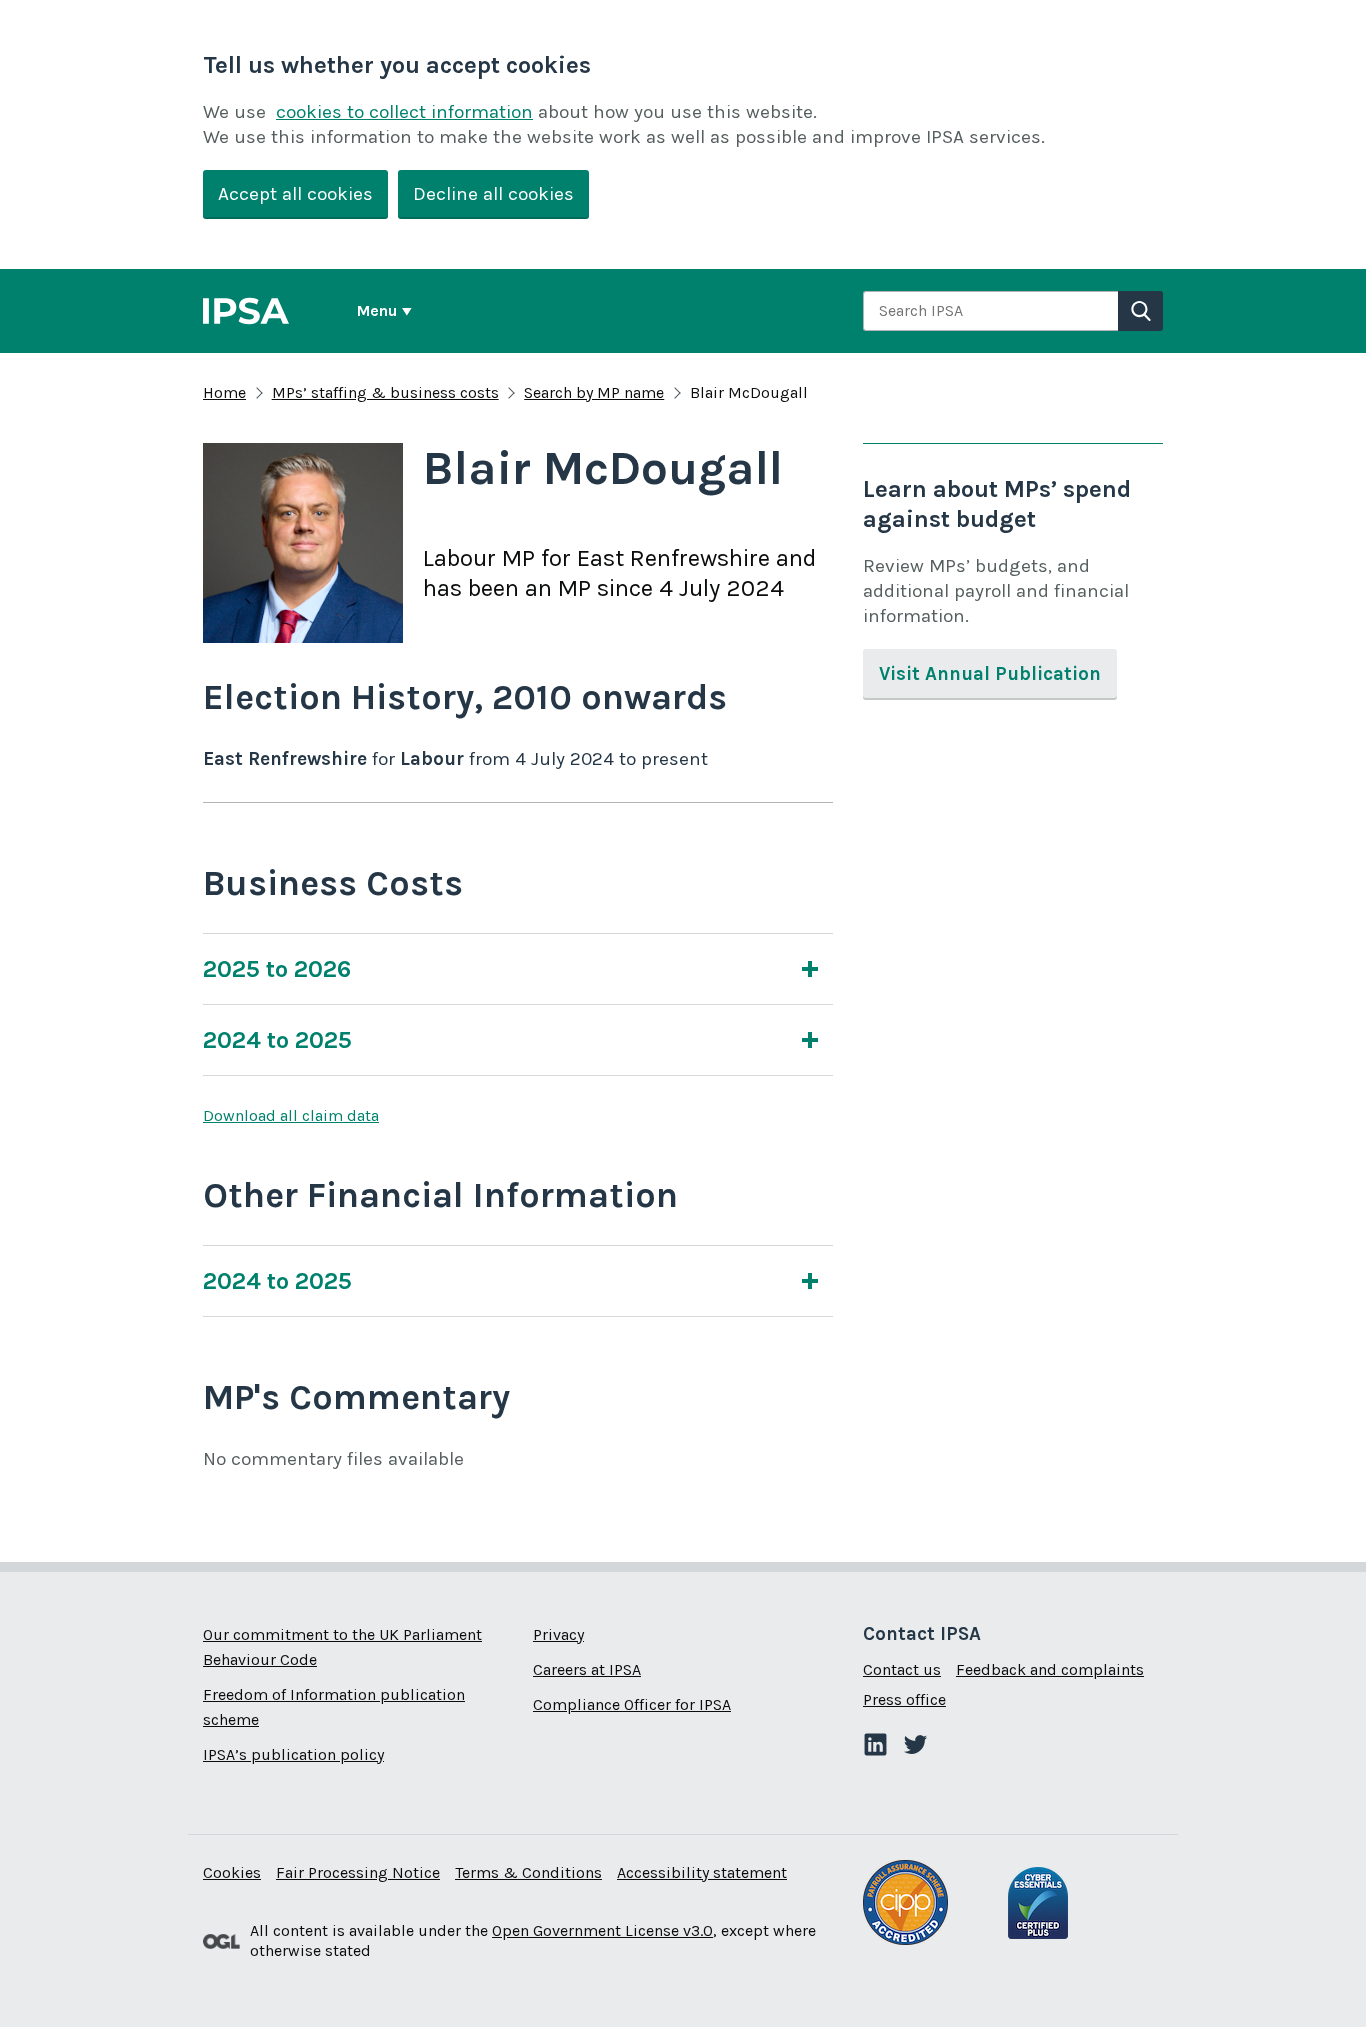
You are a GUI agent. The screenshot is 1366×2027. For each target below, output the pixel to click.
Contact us (902, 1669)
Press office (904, 1699)
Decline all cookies (493, 194)
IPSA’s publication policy (293, 1754)
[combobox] (990, 311)
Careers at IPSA (587, 1669)
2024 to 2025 (277, 1040)
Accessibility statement (702, 1872)
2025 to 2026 (277, 969)
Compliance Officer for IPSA (632, 1704)
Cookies (232, 1872)
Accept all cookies (295, 194)
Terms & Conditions (528, 1872)
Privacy (558, 1634)
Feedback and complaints (1050, 1669)
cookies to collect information (404, 112)
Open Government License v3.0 (602, 1930)
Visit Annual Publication (990, 674)
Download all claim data (291, 1115)
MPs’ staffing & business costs (385, 392)
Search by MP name (594, 392)
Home (224, 392)
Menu (377, 310)
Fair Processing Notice (358, 1872)
